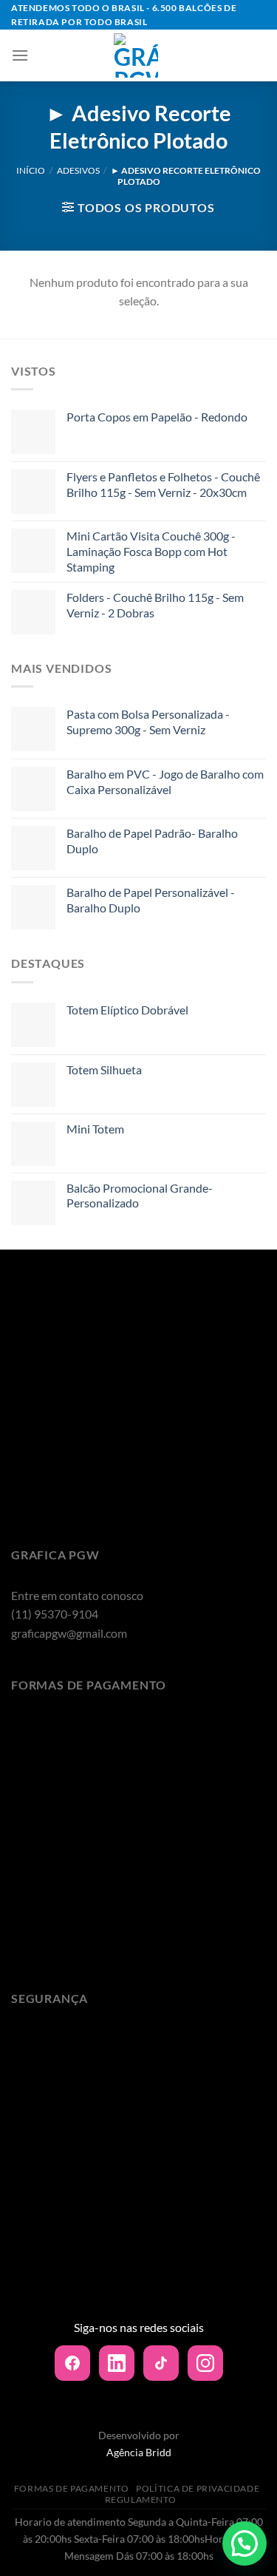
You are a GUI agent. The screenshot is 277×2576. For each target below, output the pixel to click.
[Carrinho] (254, 55)
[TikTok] (161, 2363)
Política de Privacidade (198, 2488)
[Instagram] (205, 2363)
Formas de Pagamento (72, 2488)
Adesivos (78, 170)
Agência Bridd (139, 2452)
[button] (244, 2543)
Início (31, 170)
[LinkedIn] (117, 2363)
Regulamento (141, 2499)
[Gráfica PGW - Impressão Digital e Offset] (136, 55)
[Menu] (20, 55)
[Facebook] (72, 2363)
